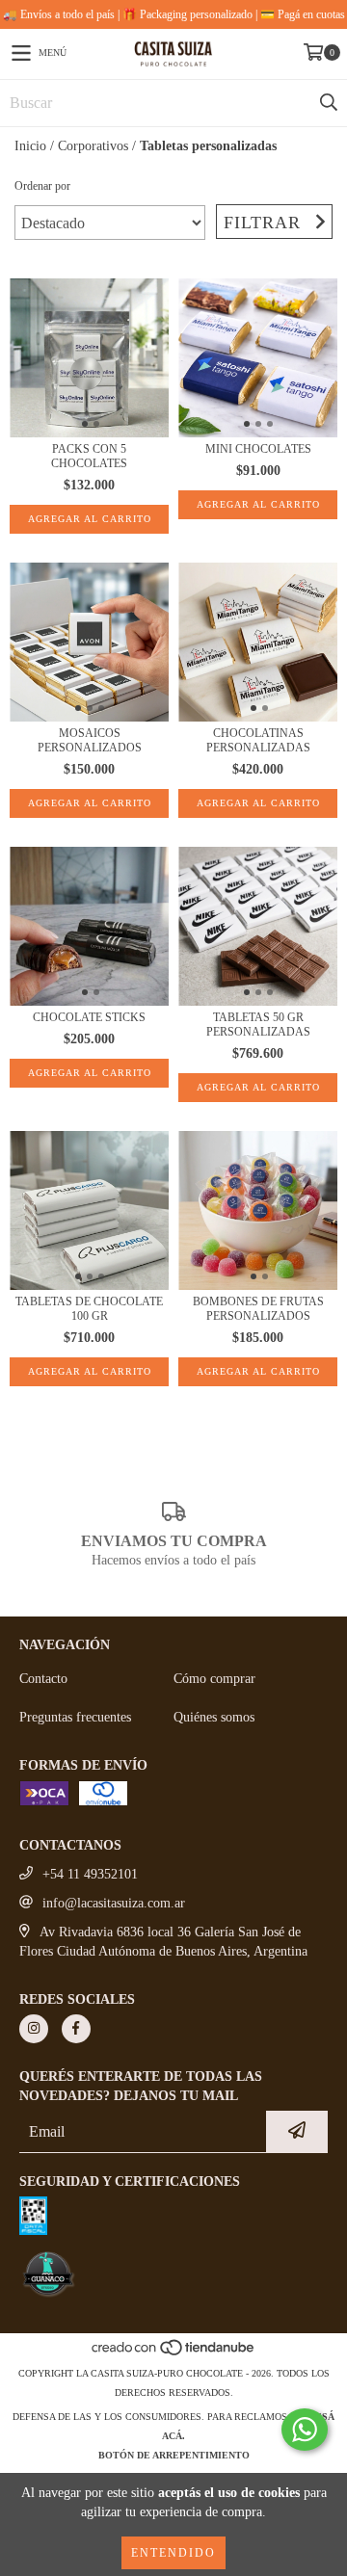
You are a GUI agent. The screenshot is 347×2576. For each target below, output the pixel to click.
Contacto (43, 1679)
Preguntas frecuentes (75, 1717)
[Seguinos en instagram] (34, 2029)
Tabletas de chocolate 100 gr (89, 1309)
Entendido (173, 2553)
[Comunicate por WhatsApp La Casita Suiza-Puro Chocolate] (305, 2430)
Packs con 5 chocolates (89, 456)
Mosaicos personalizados (90, 740)
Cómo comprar (214, 1679)
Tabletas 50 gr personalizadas (258, 1025)
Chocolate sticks (89, 1017)
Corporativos (93, 146)
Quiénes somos (214, 1717)
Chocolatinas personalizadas (258, 740)
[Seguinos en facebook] (76, 2029)
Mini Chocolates (258, 449)
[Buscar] (328, 103)
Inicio (30, 146)
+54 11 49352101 (90, 1874)
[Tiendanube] (174, 2354)
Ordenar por (42, 186)
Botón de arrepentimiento (174, 2455)
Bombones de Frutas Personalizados (258, 1309)
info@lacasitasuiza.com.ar (114, 1903)
